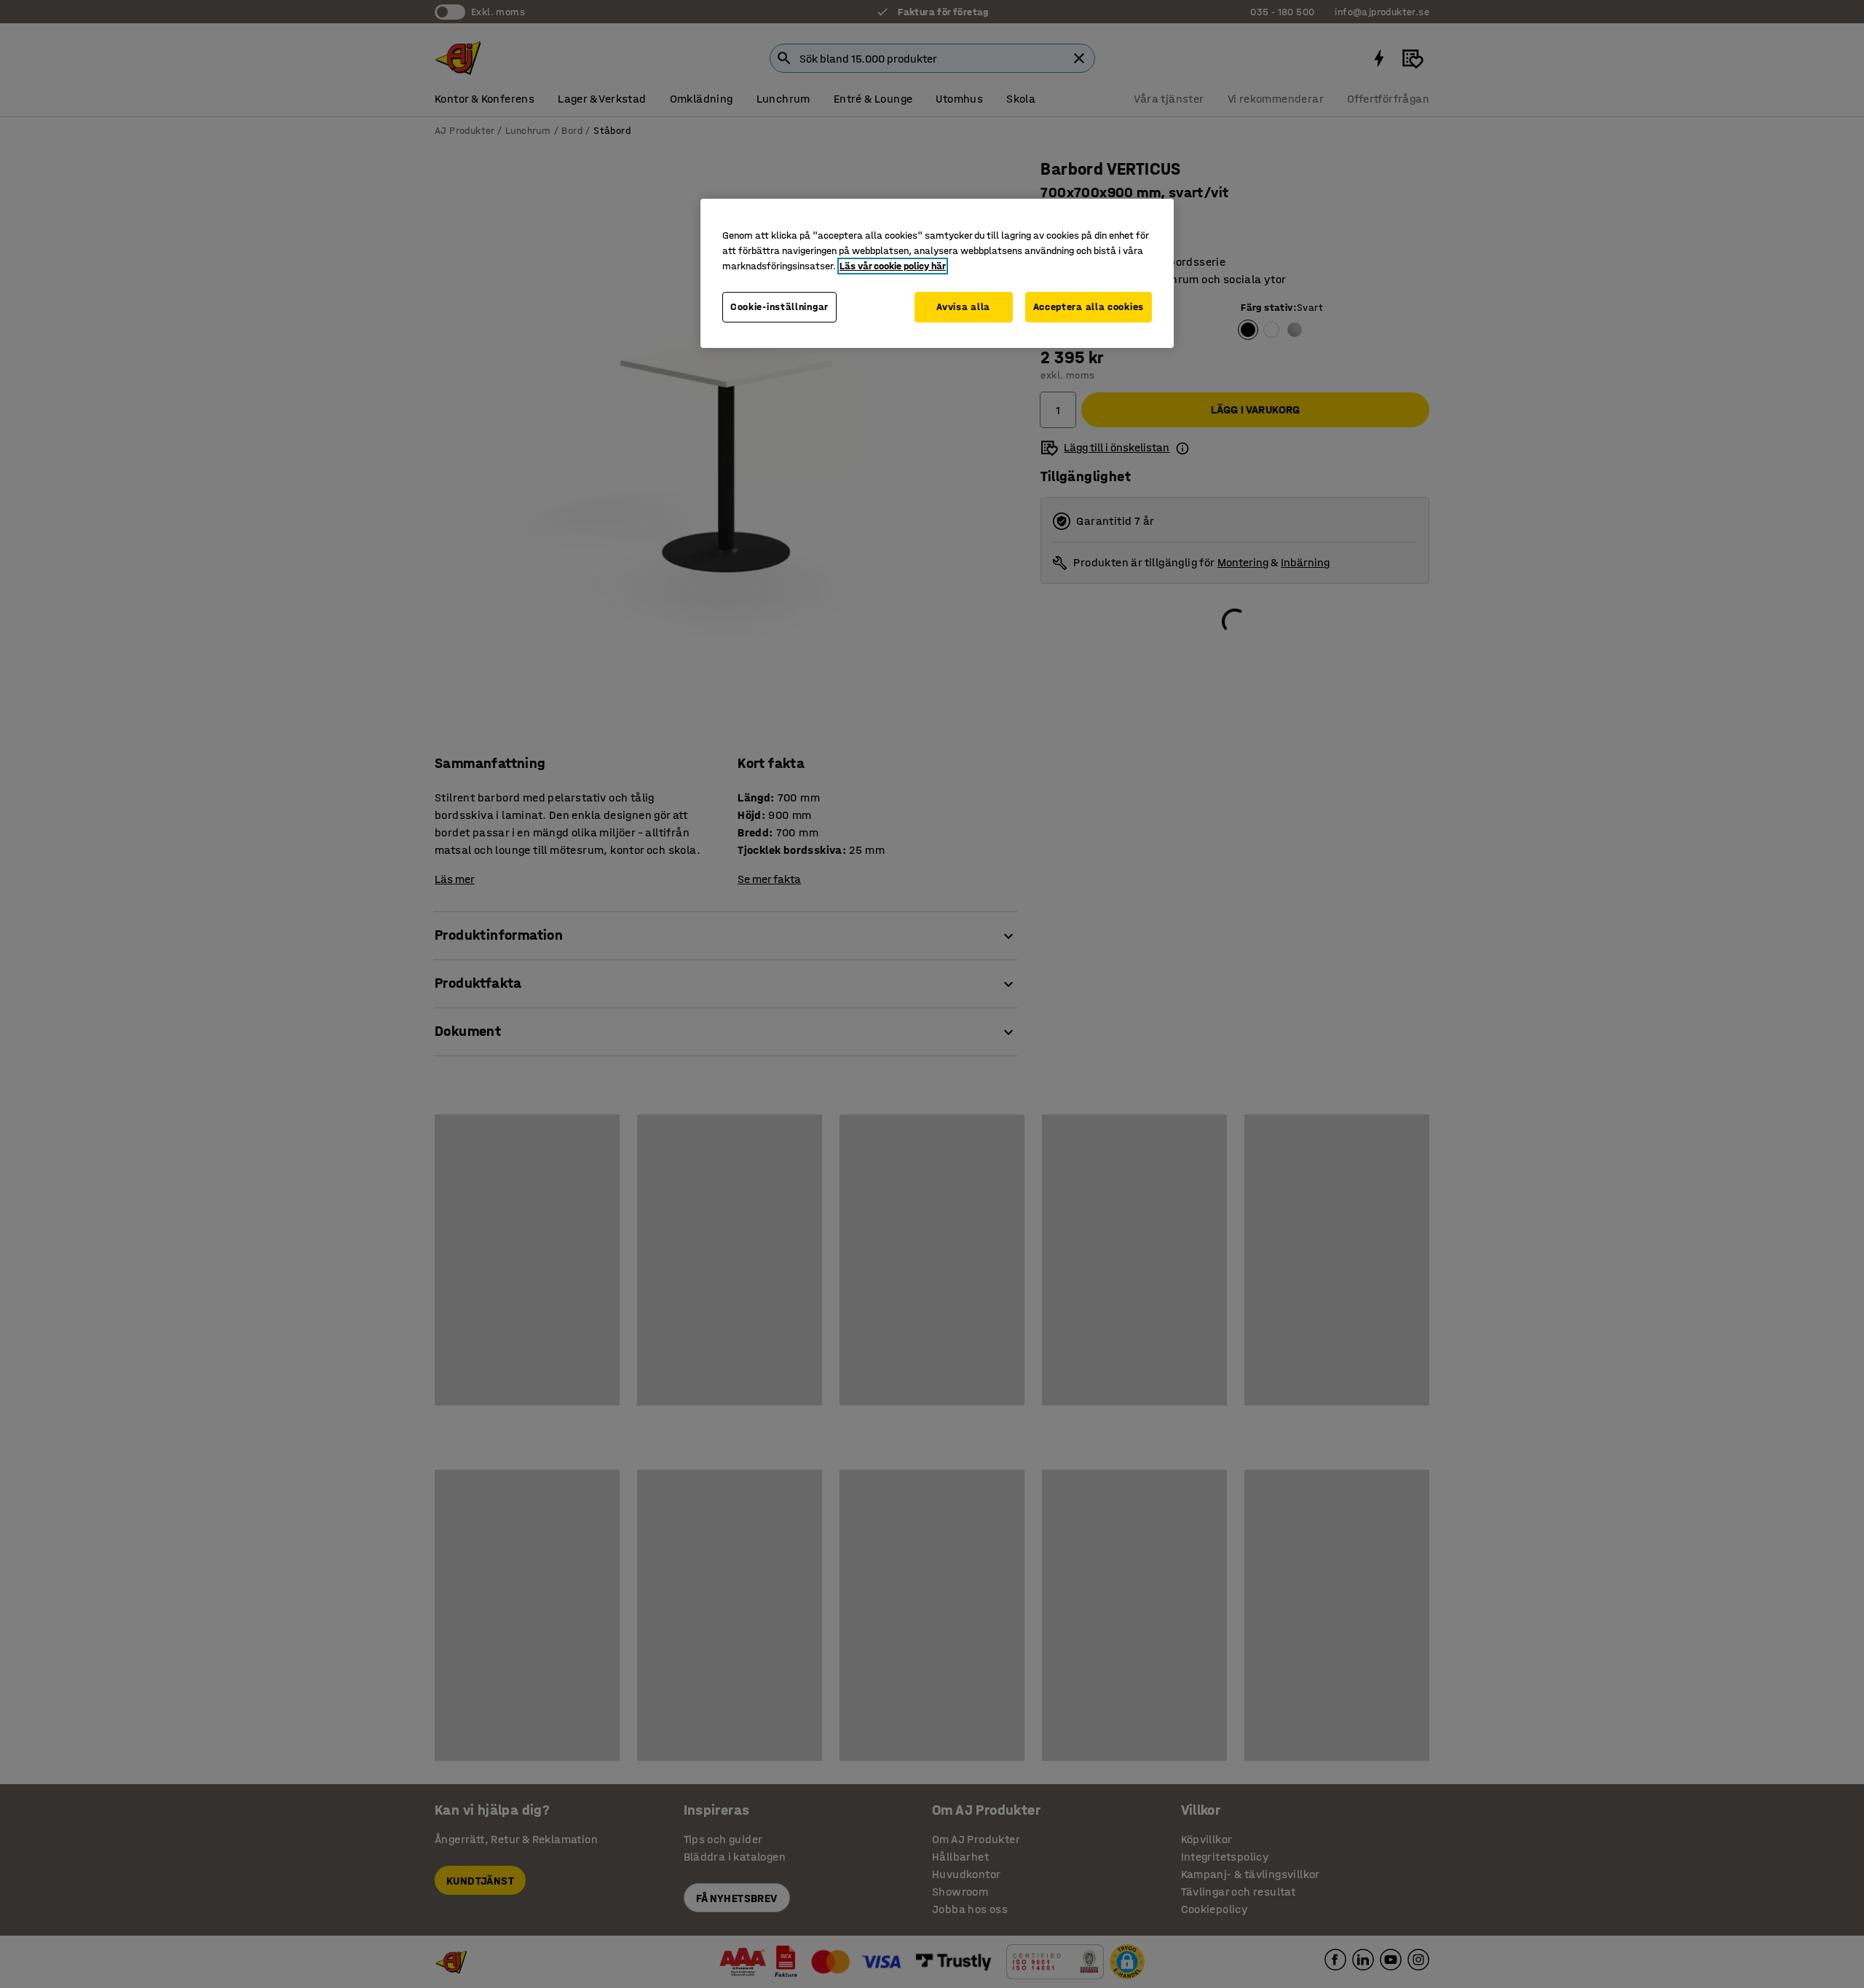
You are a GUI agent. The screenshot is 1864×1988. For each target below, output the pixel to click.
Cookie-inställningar (779, 307)
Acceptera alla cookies (1089, 307)
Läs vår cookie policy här (893, 266)
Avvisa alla (963, 307)
